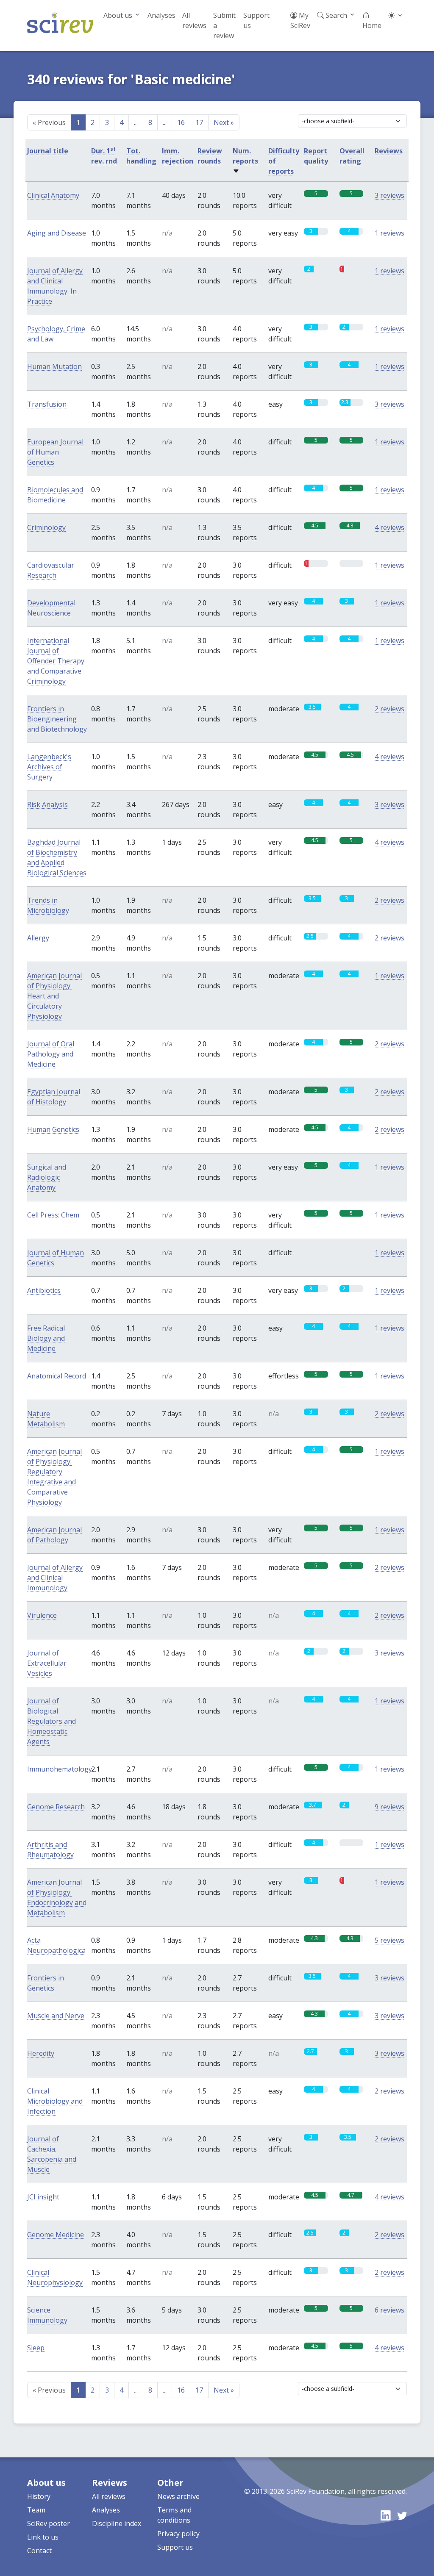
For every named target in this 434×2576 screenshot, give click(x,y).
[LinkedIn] (385, 2515)
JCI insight (43, 2197)
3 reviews (389, 195)
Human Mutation (54, 366)
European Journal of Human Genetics (55, 452)
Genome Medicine (56, 2235)
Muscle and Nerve (56, 2016)
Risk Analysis (47, 804)
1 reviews (389, 233)
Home (372, 25)
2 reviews (389, 709)
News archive (178, 2496)
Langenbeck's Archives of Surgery (49, 767)
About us (118, 15)
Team (36, 2510)
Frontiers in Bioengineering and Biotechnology (57, 719)
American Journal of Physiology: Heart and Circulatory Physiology (54, 996)
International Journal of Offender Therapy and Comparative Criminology (56, 661)
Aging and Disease (57, 233)
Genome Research (56, 1807)
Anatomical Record (57, 1376)
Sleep (36, 2348)
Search (335, 15)
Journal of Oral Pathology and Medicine (51, 1054)
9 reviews (389, 1807)
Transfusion (47, 404)
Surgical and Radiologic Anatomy (47, 1177)
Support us (256, 20)
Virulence (42, 1615)
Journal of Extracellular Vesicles (47, 1663)
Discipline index (117, 2523)
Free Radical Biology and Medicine (46, 1338)
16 (181, 122)
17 (199, 122)
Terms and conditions (174, 2515)
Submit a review (224, 25)
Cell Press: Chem (53, 1215)
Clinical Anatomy (53, 195)
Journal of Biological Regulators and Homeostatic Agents (51, 1721)
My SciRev (300, 20)
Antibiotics (44, 1290)
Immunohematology (60, 1769)
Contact (39, 2551)
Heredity (41, 2053)
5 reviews (389, 1940)
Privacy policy (178, 2534)
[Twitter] (402, 2515)
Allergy (38, 938)
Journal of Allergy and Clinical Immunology (55, 1578)
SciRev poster (49, 2523)
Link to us (43, 2537)
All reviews (194, 20)
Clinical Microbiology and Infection (55, 2101)
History (39, 2496)
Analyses (161, 15)
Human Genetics (53, 1129)
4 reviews (389, 527)
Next (224, 122)
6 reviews (389, 2310)
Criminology (46, 527)
